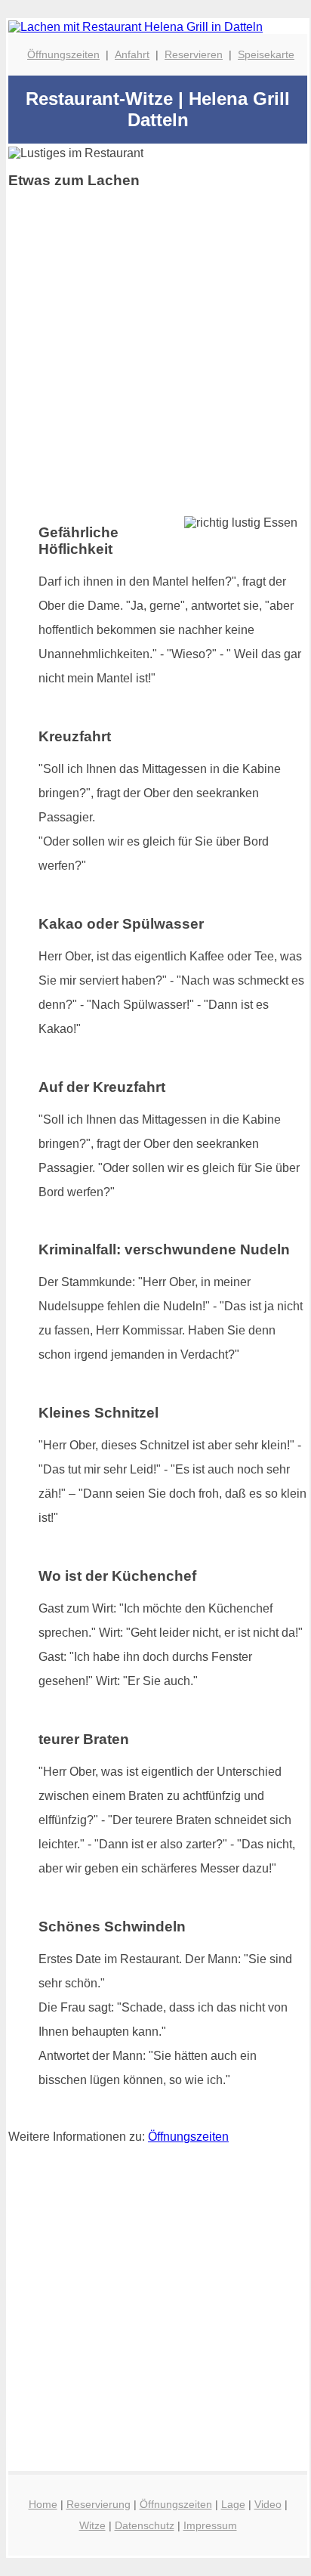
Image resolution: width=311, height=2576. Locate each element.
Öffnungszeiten (63, 54)
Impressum (210, 2525)
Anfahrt (132, 54)
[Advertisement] (155, 357)
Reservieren (194, 54)
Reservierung (99, 2504)
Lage (233, 2504)
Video (268, 2504)
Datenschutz (145, 2525)
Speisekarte (266, 54)
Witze (92, 2525)
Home (43, 2504)
